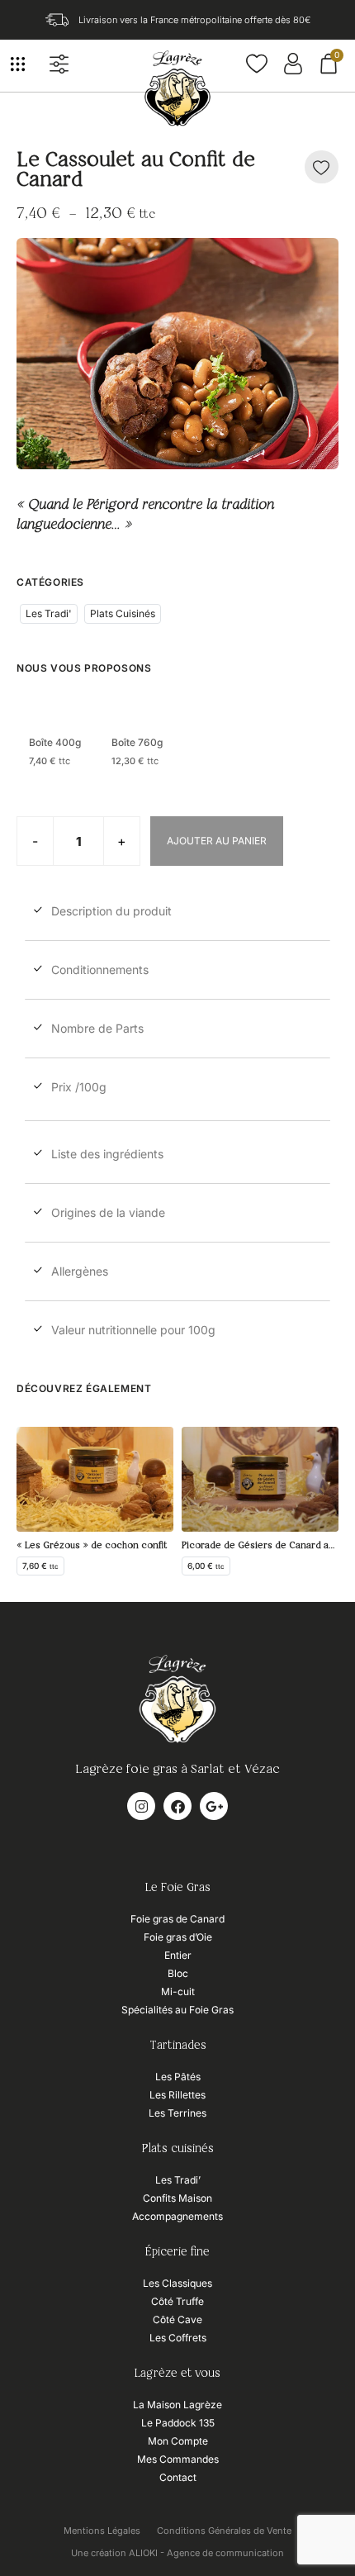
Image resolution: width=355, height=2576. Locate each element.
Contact (178, 2477)
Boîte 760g (137, 743)
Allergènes (80, 1271)
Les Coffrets (178, 2338)
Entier (178, 1955)
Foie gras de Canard (177, 1919)
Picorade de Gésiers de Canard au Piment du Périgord (260, 1545)
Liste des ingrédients (107, 1154)
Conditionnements (100, 970)
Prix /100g (79, 1087)
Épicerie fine (177, 2252)
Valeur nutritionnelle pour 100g (133, 1330)
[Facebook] (177, 1806)
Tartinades (178, 2046)
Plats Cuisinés (123, 613)
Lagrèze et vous (177, 2374)
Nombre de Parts (97, 1028)
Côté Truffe (177, 2301)
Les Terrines (177, 2113)
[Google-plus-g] (214, 1806)
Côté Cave (177, 2319)
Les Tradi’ (178, 2180)
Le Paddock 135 (178, 2423)
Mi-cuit (178, 1991)
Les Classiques (177, 2283)
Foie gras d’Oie (178, 1937)
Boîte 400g (55, 743)
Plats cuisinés (178, 2149)
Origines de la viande (108, 1212)
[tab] (177, 915)
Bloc (178, 1973)
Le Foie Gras (178, 1888)
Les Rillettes (177, 2095)
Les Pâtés (178, 2077)
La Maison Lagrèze (177, 2405)
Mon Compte (178, 2441)
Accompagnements (177, 2216)
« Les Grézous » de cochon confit (92, 1545)
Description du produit (111, 911)
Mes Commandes (178, 2459)
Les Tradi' (49, 613)
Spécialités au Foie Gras (177, 2010)
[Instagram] (141, 1806)
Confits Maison (177, 2198)
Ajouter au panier (217, 841)
